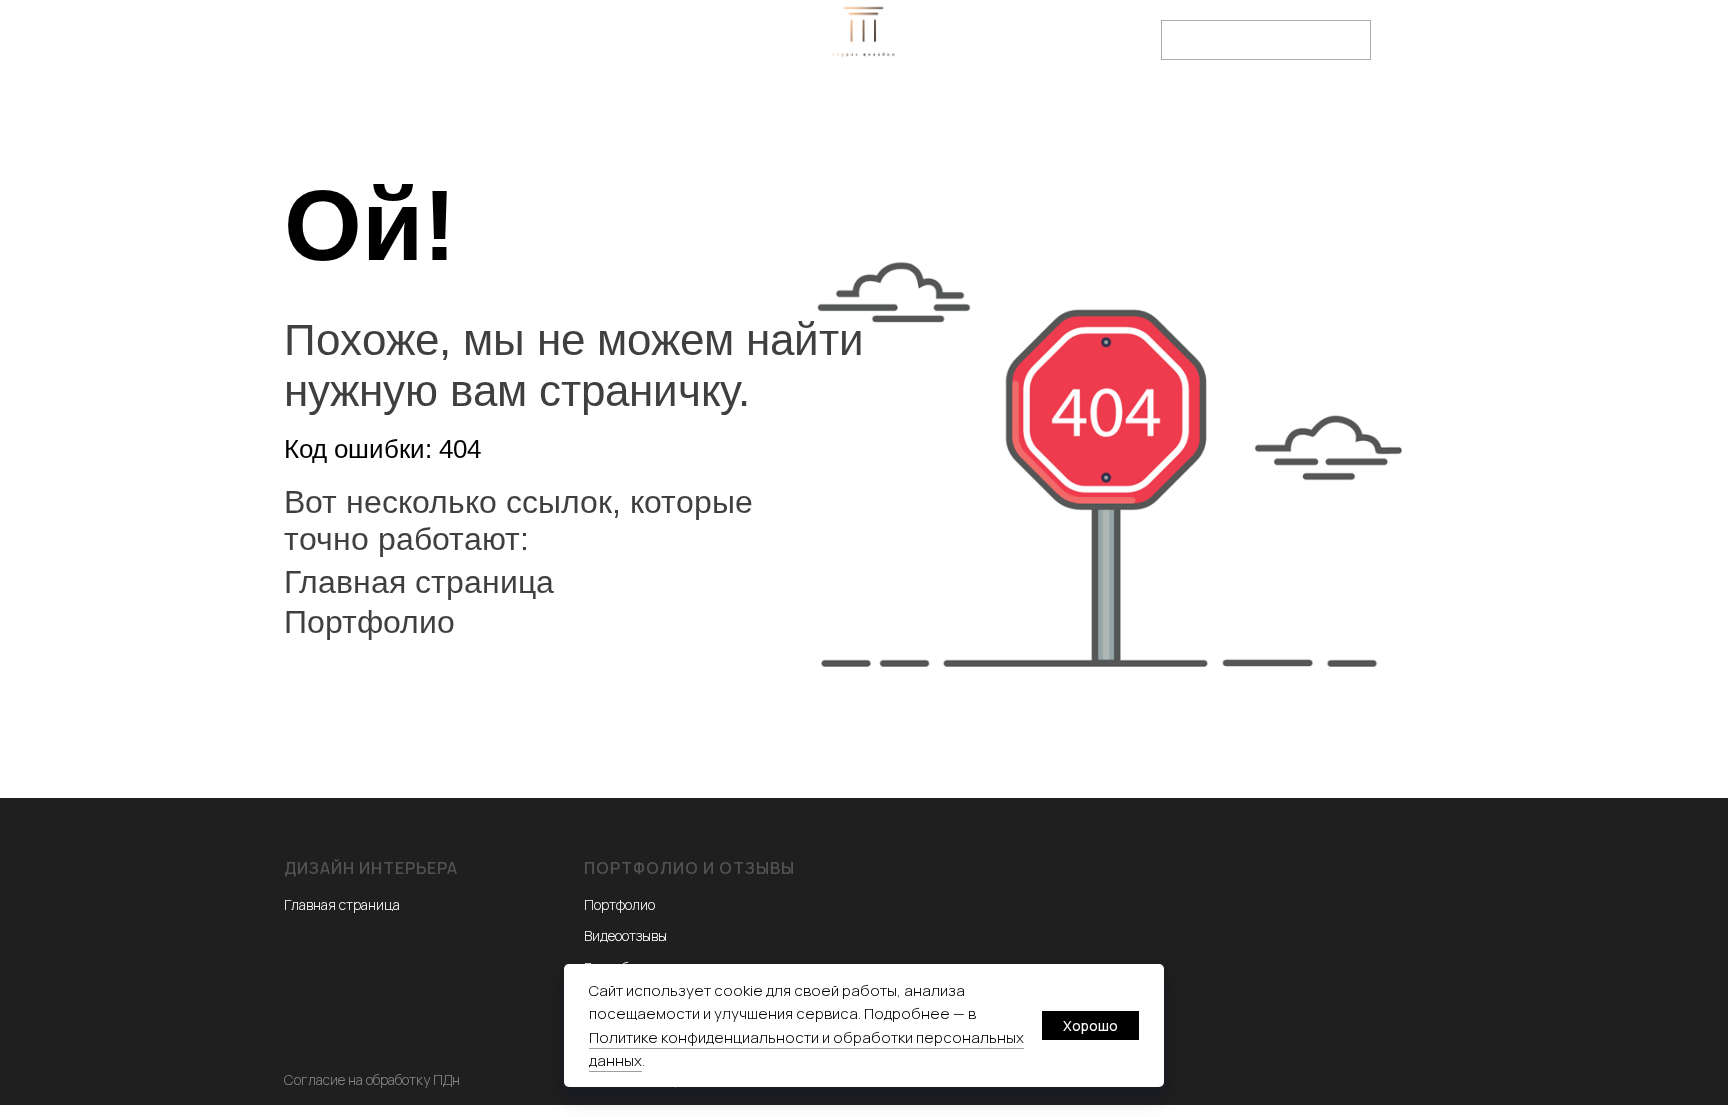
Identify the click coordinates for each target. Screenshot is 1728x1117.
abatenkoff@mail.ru (1076, 49)
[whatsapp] (454, 72)
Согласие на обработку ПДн (372, 1079)
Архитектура (575, 100)
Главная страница (419, 582)
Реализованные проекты (1198, 100)
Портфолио (824, 100)
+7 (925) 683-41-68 (1076, 31)
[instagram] (542, 72)
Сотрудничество (988, 100)
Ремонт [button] (695, 100)
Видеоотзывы (625, 935)
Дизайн (457, 100)
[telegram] (498, 72)
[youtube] (586, 72)
